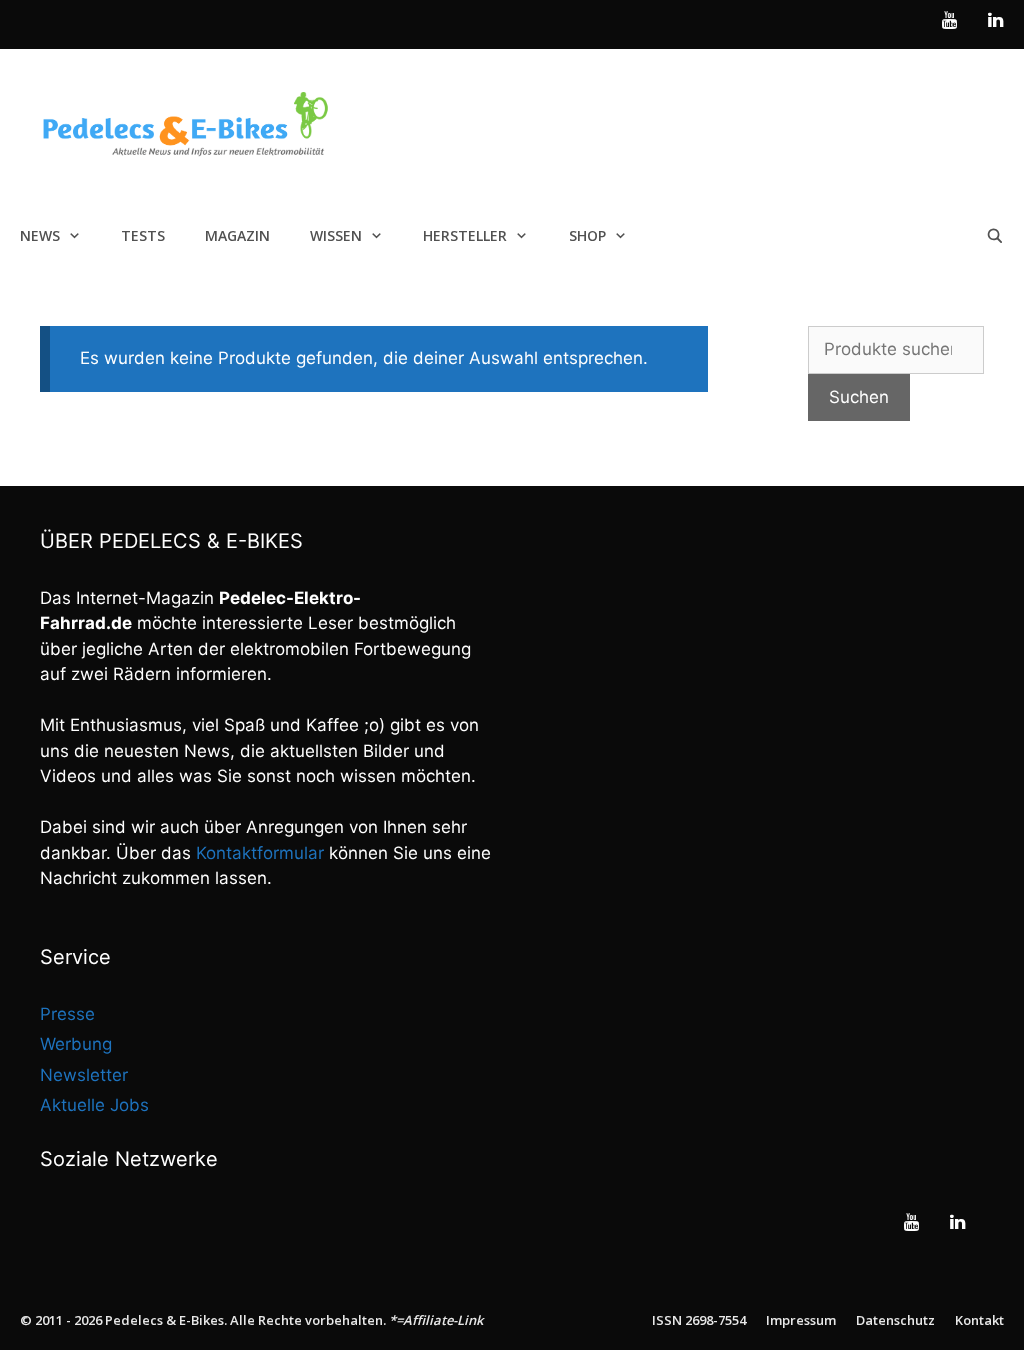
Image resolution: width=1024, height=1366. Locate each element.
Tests (143, 235)
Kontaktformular (260, 853)
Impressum (801, 1320)
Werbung (76, 1044)
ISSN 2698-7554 (699, 1320)
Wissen (336, 235)
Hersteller (465, 235)
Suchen (859, 397)
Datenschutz (895, 1320)
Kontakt (979, 1320)
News (40, 235)
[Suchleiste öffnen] (995, 236)
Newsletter (84, 1075)
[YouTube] (950, 21)
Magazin (237, 235)
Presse (67, 1014)
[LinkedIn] (995, 21)
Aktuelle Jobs (94, 1105)
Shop (587, 235)
